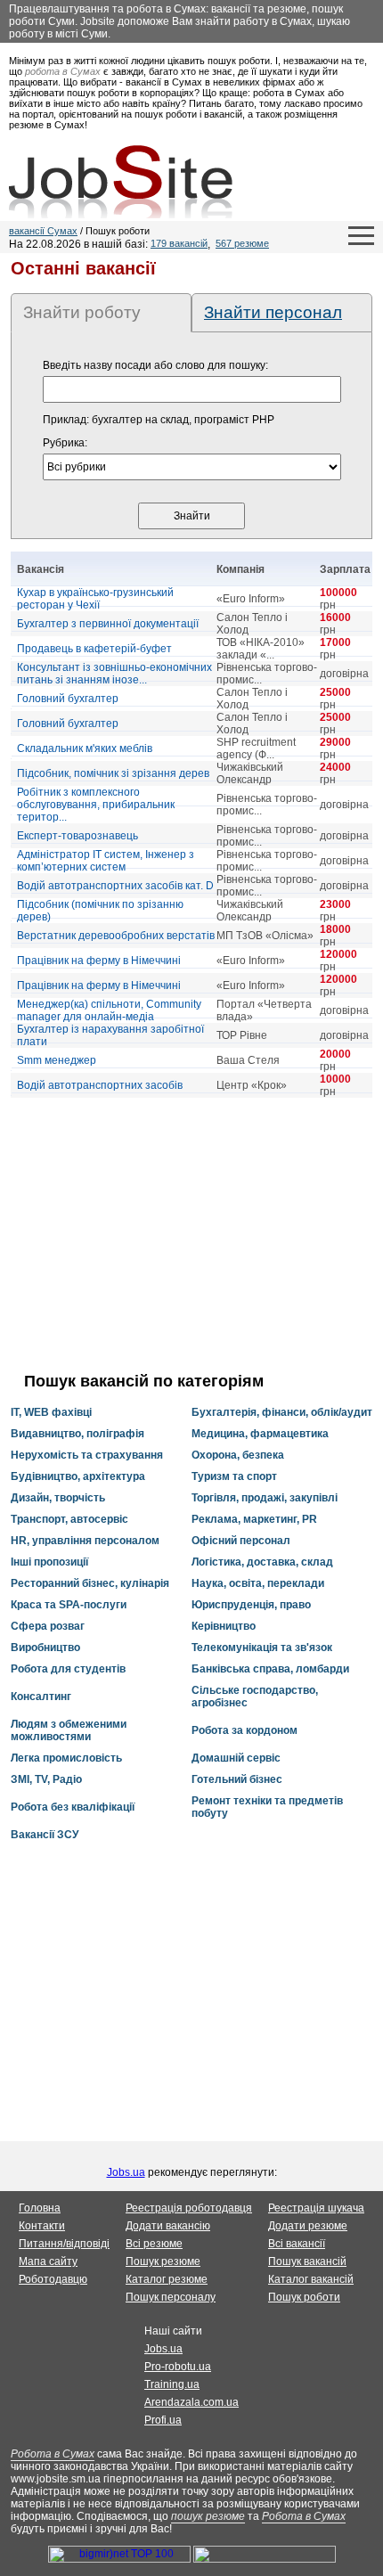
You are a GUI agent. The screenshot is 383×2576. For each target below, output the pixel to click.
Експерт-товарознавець (77, 836)
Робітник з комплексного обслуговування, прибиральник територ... (96, 805)
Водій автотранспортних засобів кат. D (115, 886)
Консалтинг (41, 1697)
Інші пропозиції (49, 1562)
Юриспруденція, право (251, 1605)
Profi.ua (163, 2420)
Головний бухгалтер (68, 699)
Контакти (42, 2226)
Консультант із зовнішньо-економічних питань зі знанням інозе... (114, 674)
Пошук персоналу (171, 2297)
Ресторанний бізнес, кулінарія (90, 1583)
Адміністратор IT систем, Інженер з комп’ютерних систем (106, 861)
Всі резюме (154, 2244)
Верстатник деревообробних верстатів (116, 936)
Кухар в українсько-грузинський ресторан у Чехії (95, 599)
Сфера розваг (48, 1626)
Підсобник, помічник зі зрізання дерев (113, 773)
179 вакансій (179, 243)
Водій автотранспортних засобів (100, 1085)
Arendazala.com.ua (191, 2402)
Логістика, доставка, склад (262, 1562)
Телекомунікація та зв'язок (262, 1648)
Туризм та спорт (234, 1476)
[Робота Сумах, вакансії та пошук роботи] (121, 182)
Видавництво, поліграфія (77, 1434)
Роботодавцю (53, 2279)
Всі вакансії (297, 2244)
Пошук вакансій (307, 2261)
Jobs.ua (126, 2172)
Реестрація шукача (316, 2208)
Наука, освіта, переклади (258, 1583)
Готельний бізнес (237, 1779)
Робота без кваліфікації (73, 1807)
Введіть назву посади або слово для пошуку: (155, 365)
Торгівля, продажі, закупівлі (265, 1498)
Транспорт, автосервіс (69, 1519)
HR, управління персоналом (85, 1541)
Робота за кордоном (244, 1730)
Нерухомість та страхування (87, 1455)
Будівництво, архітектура (78, 1476)
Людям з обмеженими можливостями (69, 1730)
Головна (40, 2208)
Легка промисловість (66, 1758)
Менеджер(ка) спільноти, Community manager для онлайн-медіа (109, 1010)
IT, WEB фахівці (51, 1412)
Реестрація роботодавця (189, 2208)
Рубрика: (65, 443)
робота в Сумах (63, 71)
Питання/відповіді (64, 2244)
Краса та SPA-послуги (69, 1605)
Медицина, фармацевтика (260, 1434)
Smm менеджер (57, 1060)
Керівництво (224, 1626)
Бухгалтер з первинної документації (108, 624)
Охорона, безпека (238, 1455)
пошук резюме (208, 2516)
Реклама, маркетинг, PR (254, 1519)
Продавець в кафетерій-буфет (94, 649)
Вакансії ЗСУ (45, 1835)
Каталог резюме (167, 2279)
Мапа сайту (48, 2261)
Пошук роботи (304, 2297)
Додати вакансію (168, 2226)
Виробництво (45, 1648)
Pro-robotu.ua (178, 2367)
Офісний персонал (241, 1541)
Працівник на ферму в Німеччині (99, 961)
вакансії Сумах (43, 231)
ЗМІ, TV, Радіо (46, 1779)
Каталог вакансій (311, 2279)
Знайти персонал (273, 312)
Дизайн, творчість (58, 1498)
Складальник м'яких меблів (85, 748)
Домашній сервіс (236, 1758)
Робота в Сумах (53, 2454)
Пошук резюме (163, 2261)
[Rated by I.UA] (265, 2559)
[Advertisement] (191, 1235)
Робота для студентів (68, 1669)
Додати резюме (308, 2226)
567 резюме (242, 243)
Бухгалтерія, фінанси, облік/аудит (282, 1412)
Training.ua (172, 2384)
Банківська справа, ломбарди (270, 1669)
